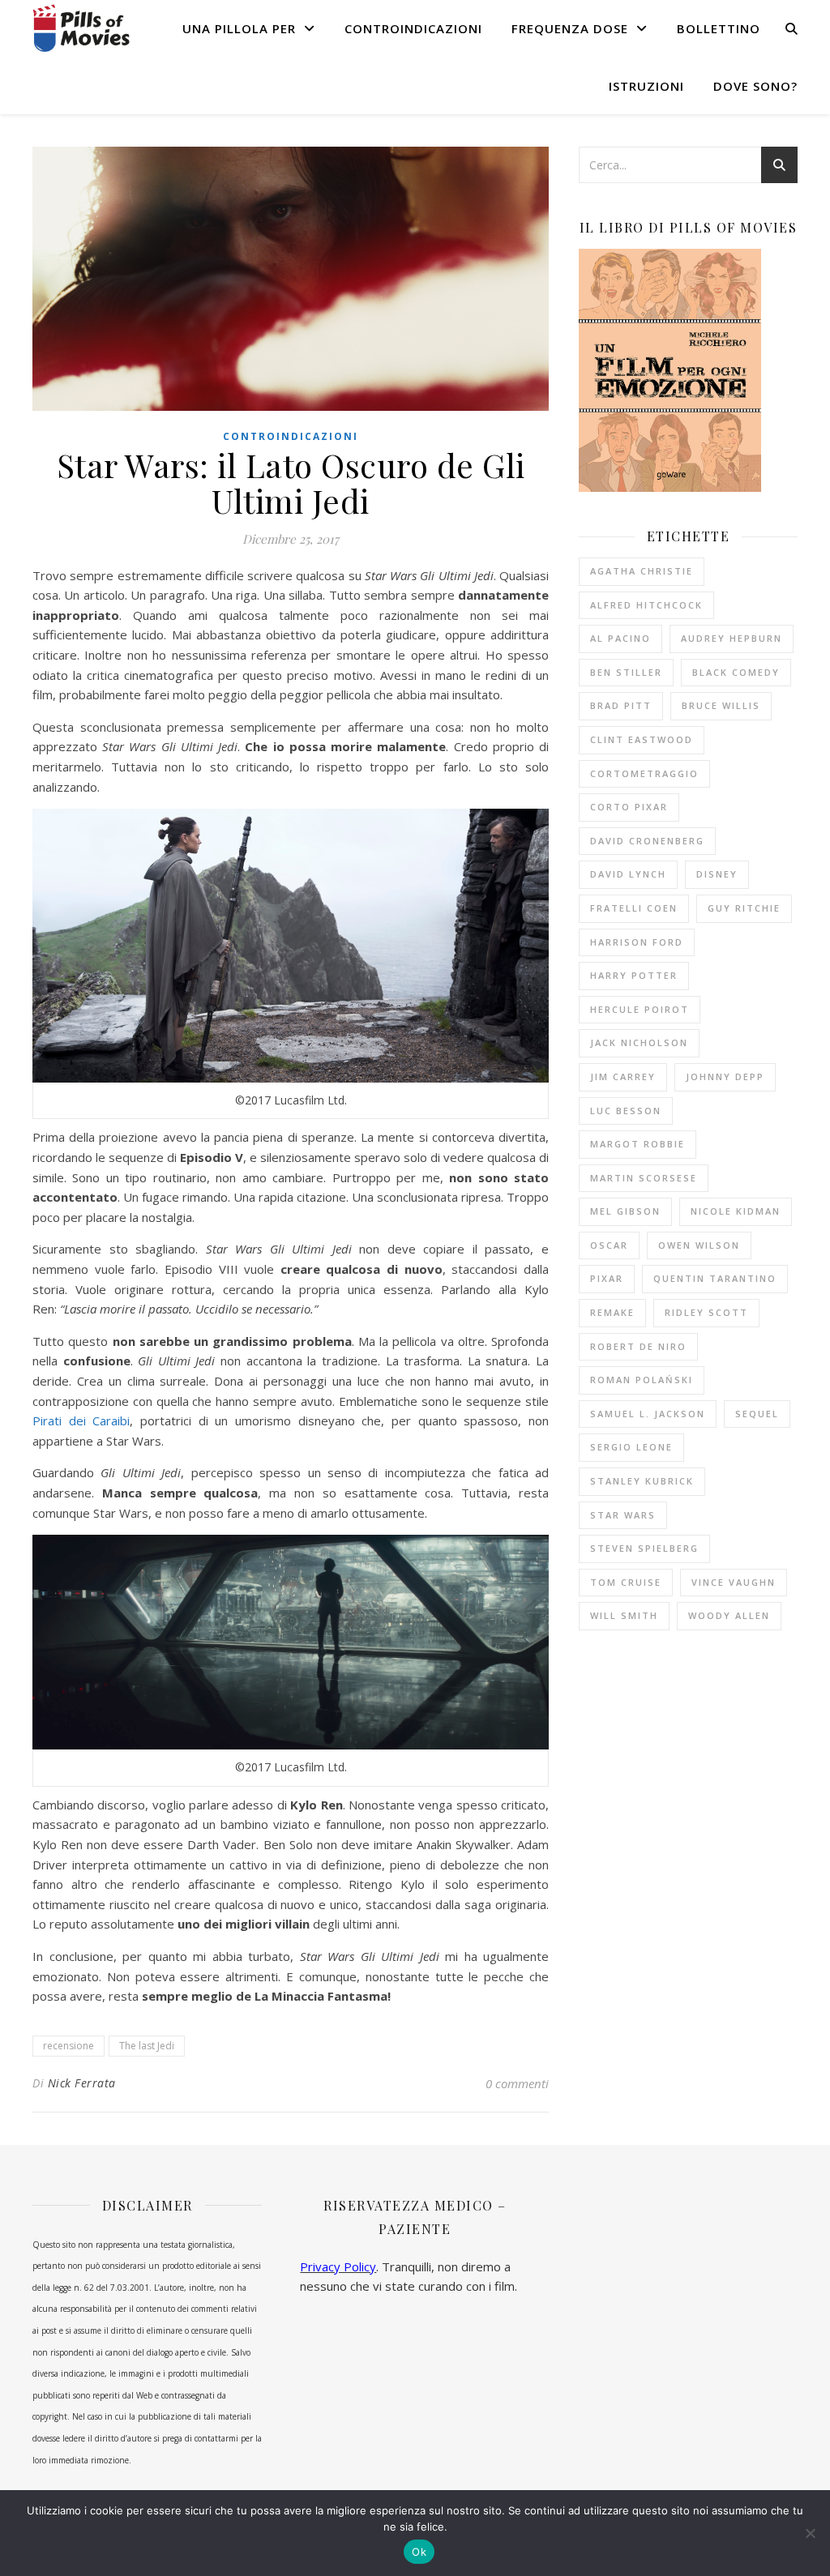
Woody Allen (729, 1615)
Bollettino (719, 28)
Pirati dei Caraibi (81, 1420)
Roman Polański (642, 1380)
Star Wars (623, 1515)
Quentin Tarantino (715, 1278)
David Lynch (628, 874)
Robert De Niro (638, 1346)
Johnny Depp (725, 1077)
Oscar (609, 1245)
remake (612, 1312)
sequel (757, 1414)
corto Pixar (629, 807)
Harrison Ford (637, 942)
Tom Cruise (626, 1582)
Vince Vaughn (734, 1582)
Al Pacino (620, 638)
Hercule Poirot (640, 1009)
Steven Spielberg (644, 1548)
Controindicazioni (413, 28)
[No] (810, 2533)
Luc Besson (626, 1111)
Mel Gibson (625, 1211)
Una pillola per (239, 28)
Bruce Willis (721, 705)
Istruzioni (646, 86)
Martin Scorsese (644, 1178)
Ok (419, 2552)
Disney (717, 874)
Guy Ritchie (744, 908)
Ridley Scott (706, 1312)
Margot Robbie (637, 1144)
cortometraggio (644, 773)
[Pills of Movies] (81, 28)
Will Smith (624, 1615)
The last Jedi (147, 2046)
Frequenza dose (570, 28)
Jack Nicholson (639, 1042)
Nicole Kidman (736, 1211)
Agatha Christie (642, 571)
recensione (68, 2046)
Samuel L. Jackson (648, 1414)
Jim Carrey (623, 1077)
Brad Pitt (621, 705)
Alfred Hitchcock (646, 605)
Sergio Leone (631, 1447)
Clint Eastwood (642, 739)
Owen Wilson (699, 1245)
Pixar (607, 1278)
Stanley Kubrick (642, 1481)
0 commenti (517, 2083)
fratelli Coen (634, 908)
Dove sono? (755, 86)
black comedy (736, 672)
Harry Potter (634, 975)
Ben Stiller (626, 672)
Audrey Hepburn (732, 638)
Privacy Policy (338, 2266)
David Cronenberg (647, 841)
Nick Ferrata (82, 2083)
